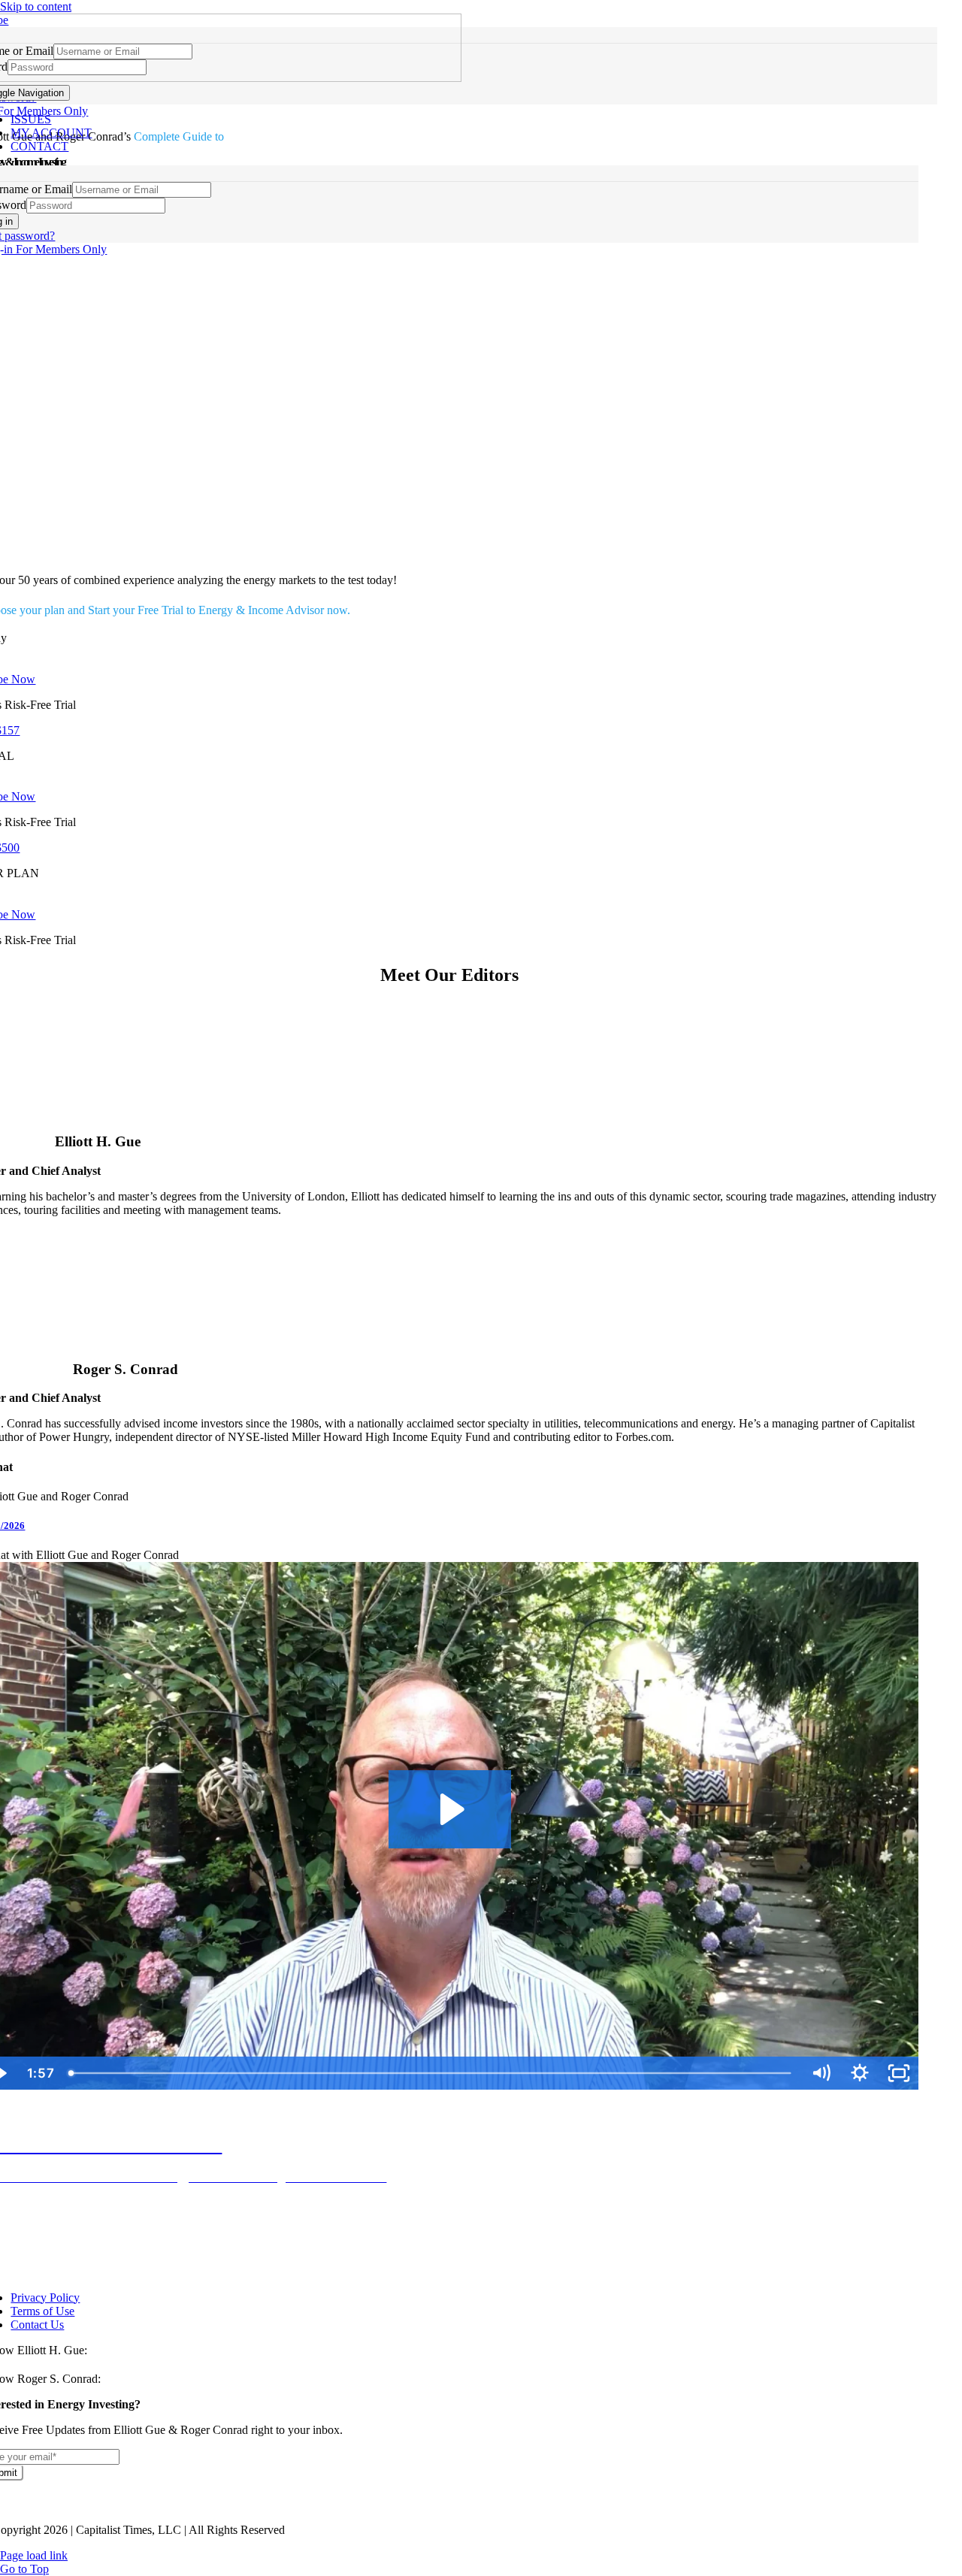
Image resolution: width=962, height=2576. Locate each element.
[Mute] (821, 2073)
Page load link (34, 2555)
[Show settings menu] (860, 2073)
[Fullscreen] (899, 2073)
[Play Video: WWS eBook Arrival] (450, 1809)
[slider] (432, 2073)
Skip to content (36, 6)
